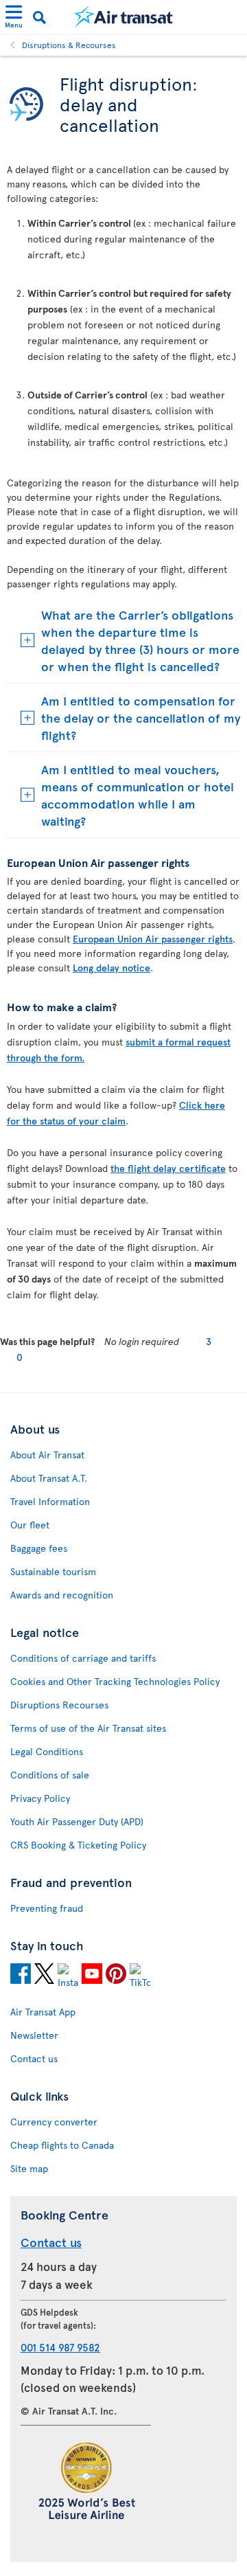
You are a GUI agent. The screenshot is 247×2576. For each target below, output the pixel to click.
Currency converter (54, 2122)
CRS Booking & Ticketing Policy (78, 1845)
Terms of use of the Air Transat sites (88, 1728)
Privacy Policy (40, 1798)
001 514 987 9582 (60, 2347)
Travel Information (50, 1501)
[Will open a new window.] (21, 1976)
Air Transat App (43, 2012)
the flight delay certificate (168, 1168)
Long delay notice (111, 968)
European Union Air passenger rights (153, 939)
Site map (29, 2168)
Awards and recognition (62, 1595)
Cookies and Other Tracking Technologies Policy (115, 1681)
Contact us (34, 2058)
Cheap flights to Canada (62, 2145)
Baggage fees (39, 1548)
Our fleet (30, 1525)
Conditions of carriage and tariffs (83, 1658)
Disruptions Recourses (59, 1705)
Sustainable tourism (53, 1571)
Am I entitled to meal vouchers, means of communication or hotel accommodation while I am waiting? (138, 795)
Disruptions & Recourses (69, 45)
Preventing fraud (47, 1908)
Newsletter (34, 2035)
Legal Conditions (47, 1751)
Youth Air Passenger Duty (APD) (77, 1821)
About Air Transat (47, 1455)
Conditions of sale (50, 1775)
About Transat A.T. (49, 1478)
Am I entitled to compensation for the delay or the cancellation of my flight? (141, 718)
